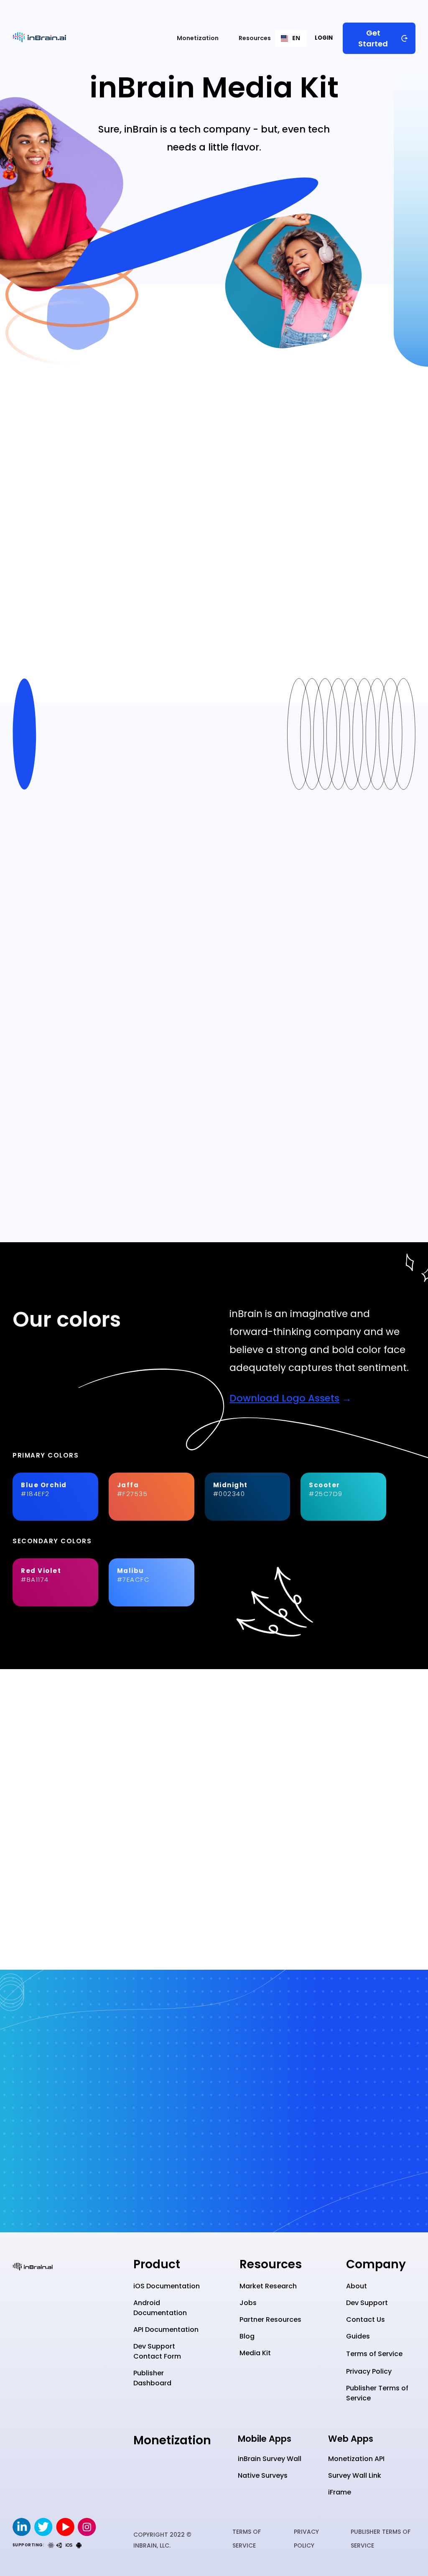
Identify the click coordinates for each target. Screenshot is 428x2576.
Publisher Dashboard (152, 2378)
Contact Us (366, 2319)
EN (296, 38)
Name (109, 401)
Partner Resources (270, 2319)
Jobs (248, 2303)
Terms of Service (374, 2354)
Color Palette (222, 401)
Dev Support (367, 2303)
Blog (247, 2336)
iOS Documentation (167, 2286)
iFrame (340, 2492)
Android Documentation (160, 2308)
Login (324, 38)
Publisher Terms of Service (377, 2393)
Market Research (268, 2286)
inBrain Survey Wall (270, 2459)
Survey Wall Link (355, 2475)
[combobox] (295, 38)
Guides (358, 2336)
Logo (157, 401)
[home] (39, 38)
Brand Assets (304, 401)
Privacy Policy (369, 2371)
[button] (198, 38)
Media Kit (255, 2353)
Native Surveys (263, 2475)
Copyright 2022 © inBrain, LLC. (162, 2540)
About (357, 2286)
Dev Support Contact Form (157, 2351)
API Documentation (166, 2330)
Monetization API (356, 2459)
